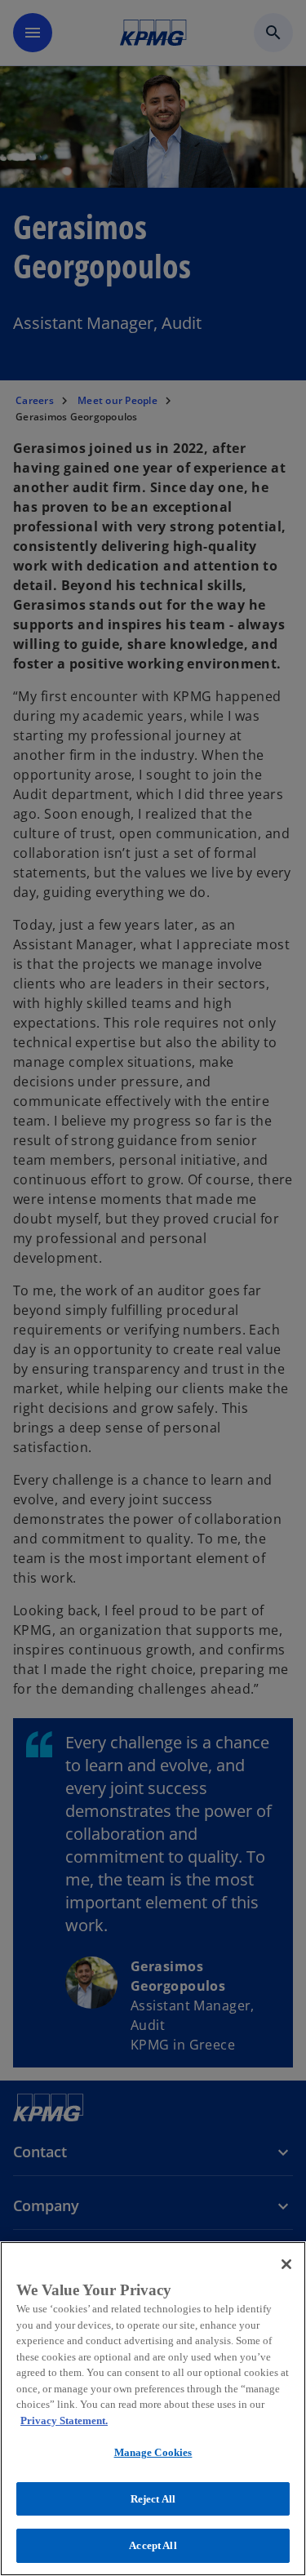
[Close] (286, 2264)
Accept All (153, 2545)
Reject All (153, 2499)
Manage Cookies (153, 2452)
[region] (153, 2409)
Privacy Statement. (64, 2421)
